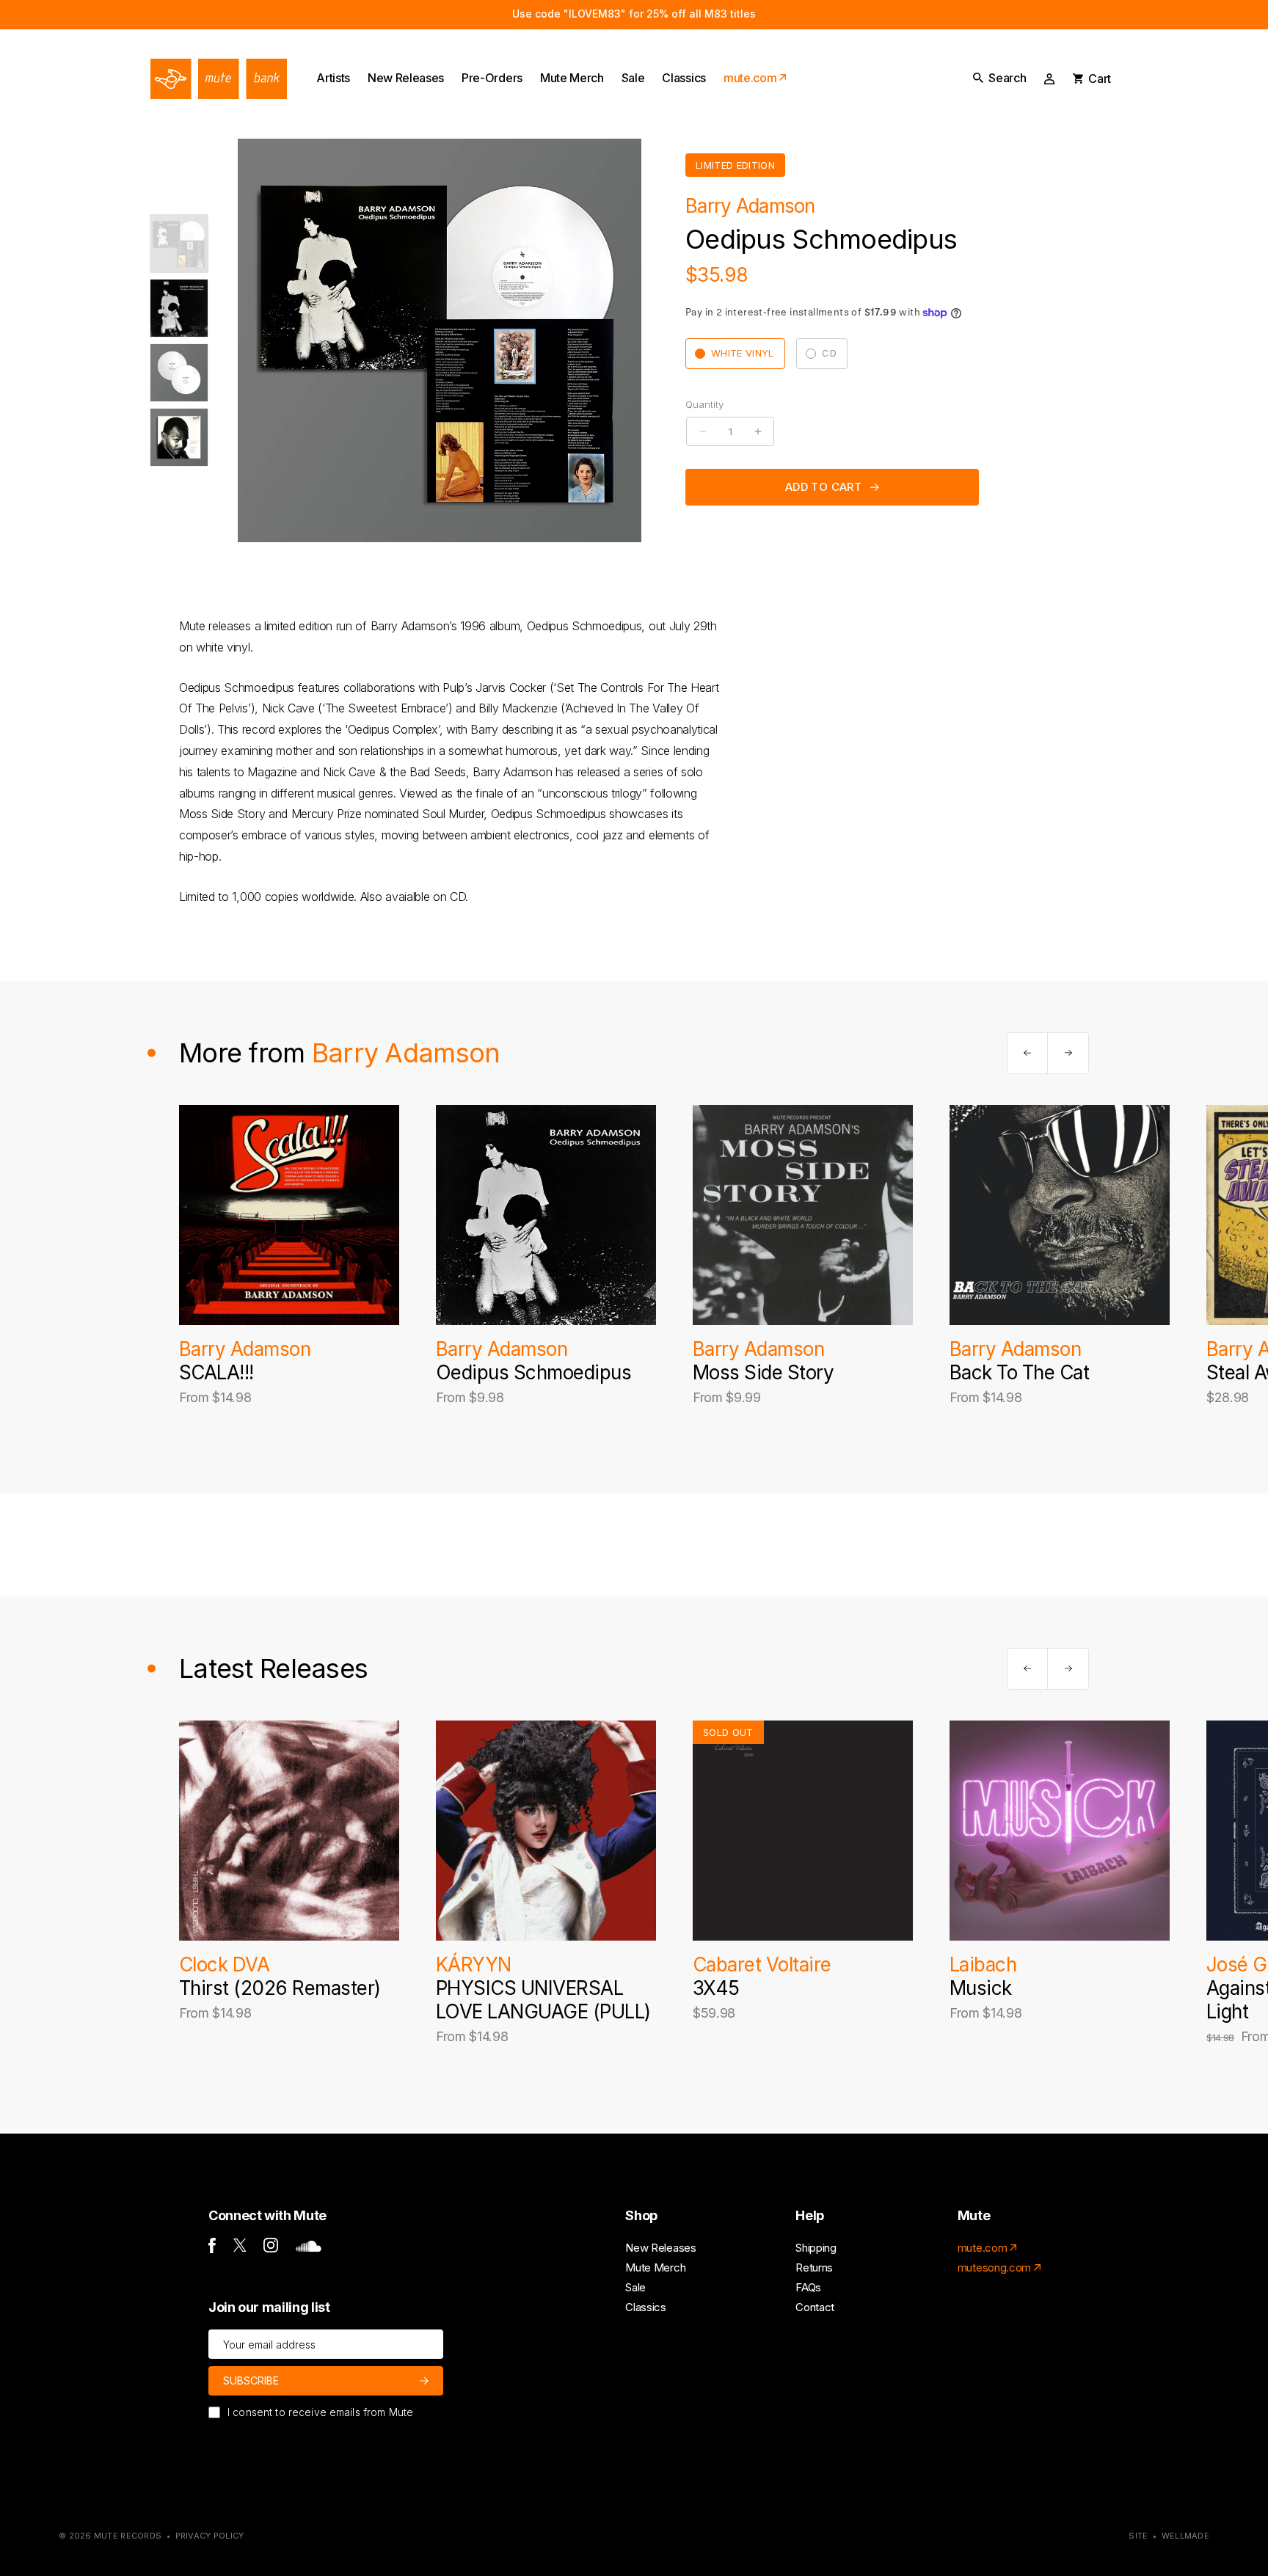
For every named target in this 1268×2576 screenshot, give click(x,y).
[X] (240, 2248)
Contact (815, 2307)
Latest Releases (273, 1668)
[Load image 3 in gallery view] (179, 373)
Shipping (816, 2248)
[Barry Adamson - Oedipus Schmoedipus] (546, 1215)
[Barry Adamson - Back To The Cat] (1060, 1215)
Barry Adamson (750, 206)
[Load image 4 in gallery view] (179, 437)
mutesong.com (994, 2267)
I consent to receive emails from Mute (320, 2412)
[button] (999, 78)
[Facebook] (212, 2249)
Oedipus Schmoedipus (533, 1372)
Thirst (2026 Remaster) (280, 1988)
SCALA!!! (216, 1372)
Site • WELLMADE (1169, 2536)
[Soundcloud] (309, 2248)
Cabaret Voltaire (762, 1964)
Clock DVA (224, 1964)
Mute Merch (655, 2267)
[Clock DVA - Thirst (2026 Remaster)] (289, 1831)
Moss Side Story (763, 1372)
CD (829, 353)
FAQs (808, 2287)
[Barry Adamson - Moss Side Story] (803, 1215)
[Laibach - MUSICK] (1060, 1831)
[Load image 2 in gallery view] (179, 308)
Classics (645, 2307)
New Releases (660, 2248)
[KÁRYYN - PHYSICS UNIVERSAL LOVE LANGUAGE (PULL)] (546, 1831)
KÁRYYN (474, 1964)
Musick (981, 1988)
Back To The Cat (1019, 1372)
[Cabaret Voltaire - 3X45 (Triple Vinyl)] (803, 1831)
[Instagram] (271, 2248)
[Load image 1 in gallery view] (179, 244)
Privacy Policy (210, 2536)
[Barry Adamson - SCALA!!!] (289, 1215)
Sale (635, 2287)
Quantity (704, 404)
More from (339, 1053)
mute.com (982, 2248)
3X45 (716, 1988)
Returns (814, 2267)
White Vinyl (743, 353)
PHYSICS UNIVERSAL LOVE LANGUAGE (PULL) (543, 2000)
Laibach (983, 1964)
